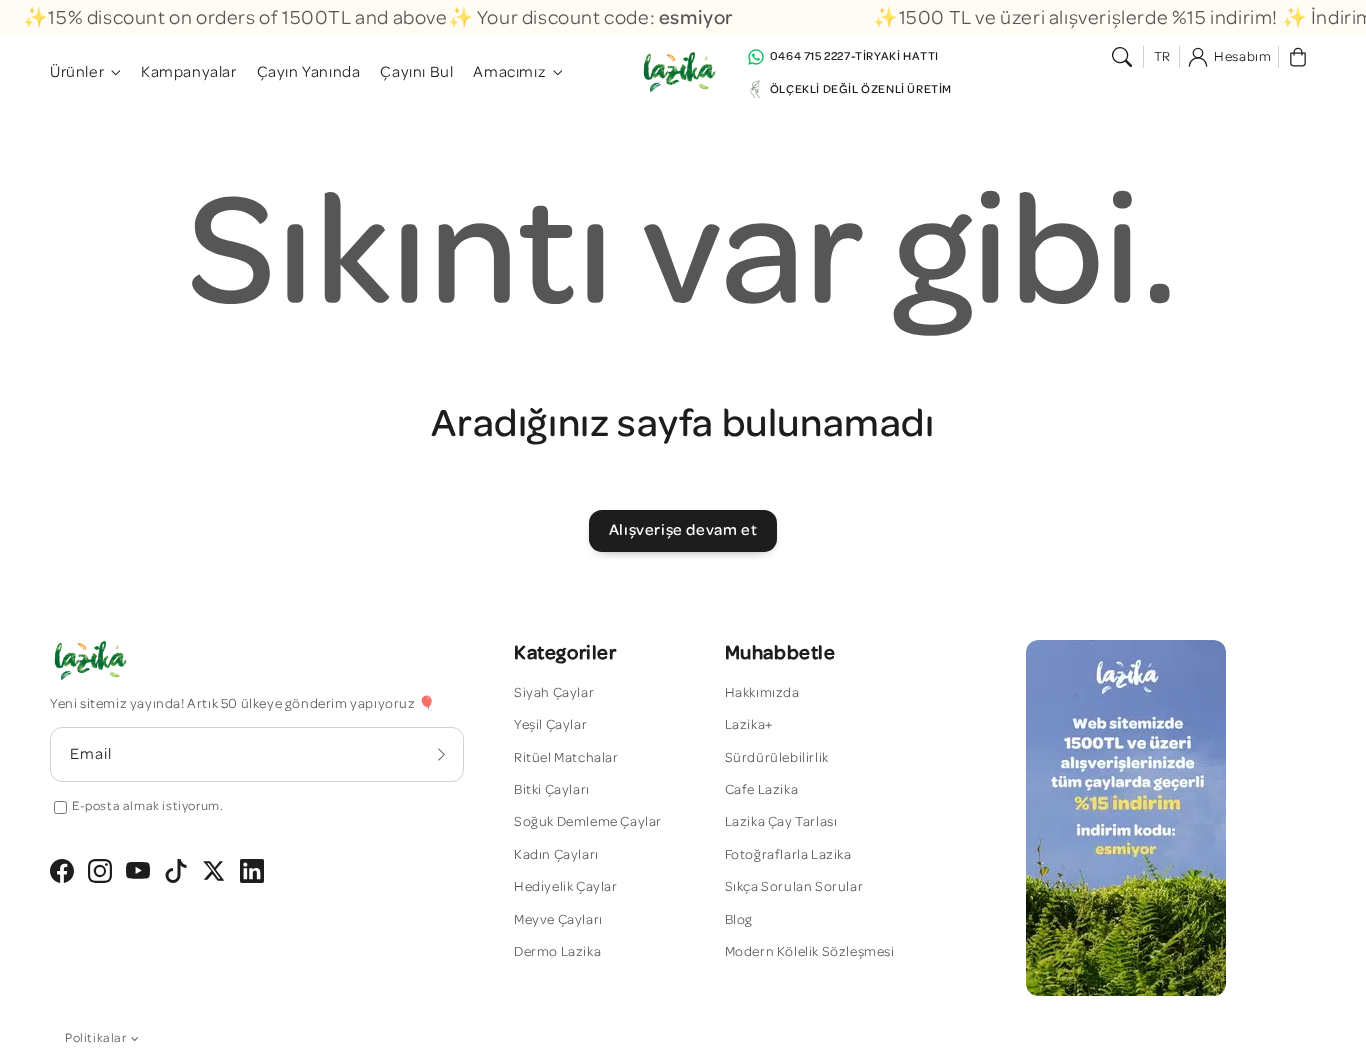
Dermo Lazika (557, 952)
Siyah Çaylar (554, 693)
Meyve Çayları (558, 920)
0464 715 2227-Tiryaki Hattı (854, 56)
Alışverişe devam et (683, 530)
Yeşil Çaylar (550, 725)
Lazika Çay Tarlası (781, 822)
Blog (739, 920)
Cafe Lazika (762, 790)
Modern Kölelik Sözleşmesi (810, 952)
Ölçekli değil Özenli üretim (861, 89)
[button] (1122, 57)
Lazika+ (749, 725)
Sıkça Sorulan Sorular (794, 887)
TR (1162, 57)
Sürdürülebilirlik (777, 758)
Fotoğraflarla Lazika (788, 855)
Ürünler (77, 72)
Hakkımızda (762, 693)
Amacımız (509, 72)
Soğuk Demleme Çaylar (588, 822)
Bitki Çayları (552, 790)
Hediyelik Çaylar (566, 887)
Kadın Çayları (556, 855)
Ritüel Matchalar (566, 758)
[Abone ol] (442, 754)
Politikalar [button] (96, 1038)
